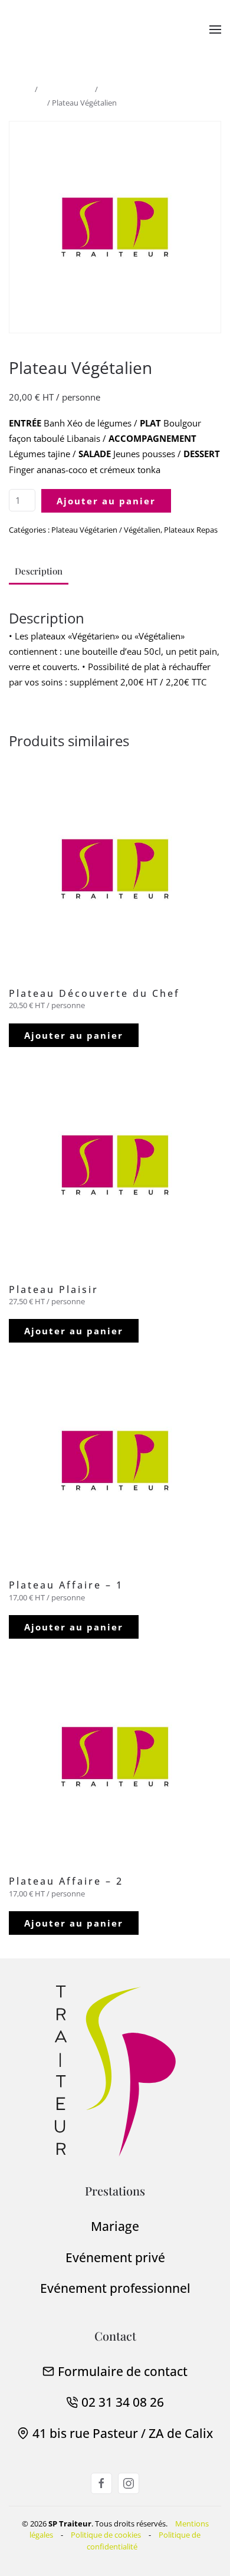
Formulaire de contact (123, 2371)
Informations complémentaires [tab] (149, 571)
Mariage (115, 2226)
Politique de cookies (106, 2535)
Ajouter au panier (106, 501)
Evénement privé (115, 2257)
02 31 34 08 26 (123, 2402)
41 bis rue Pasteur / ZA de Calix (123, 2433)
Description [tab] (39, 571)
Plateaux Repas (66, 89)
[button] (215, 29)
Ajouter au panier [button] (74, 1035)
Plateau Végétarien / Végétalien (106, 530)
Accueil (21, 89)
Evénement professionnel (115, 2288)
